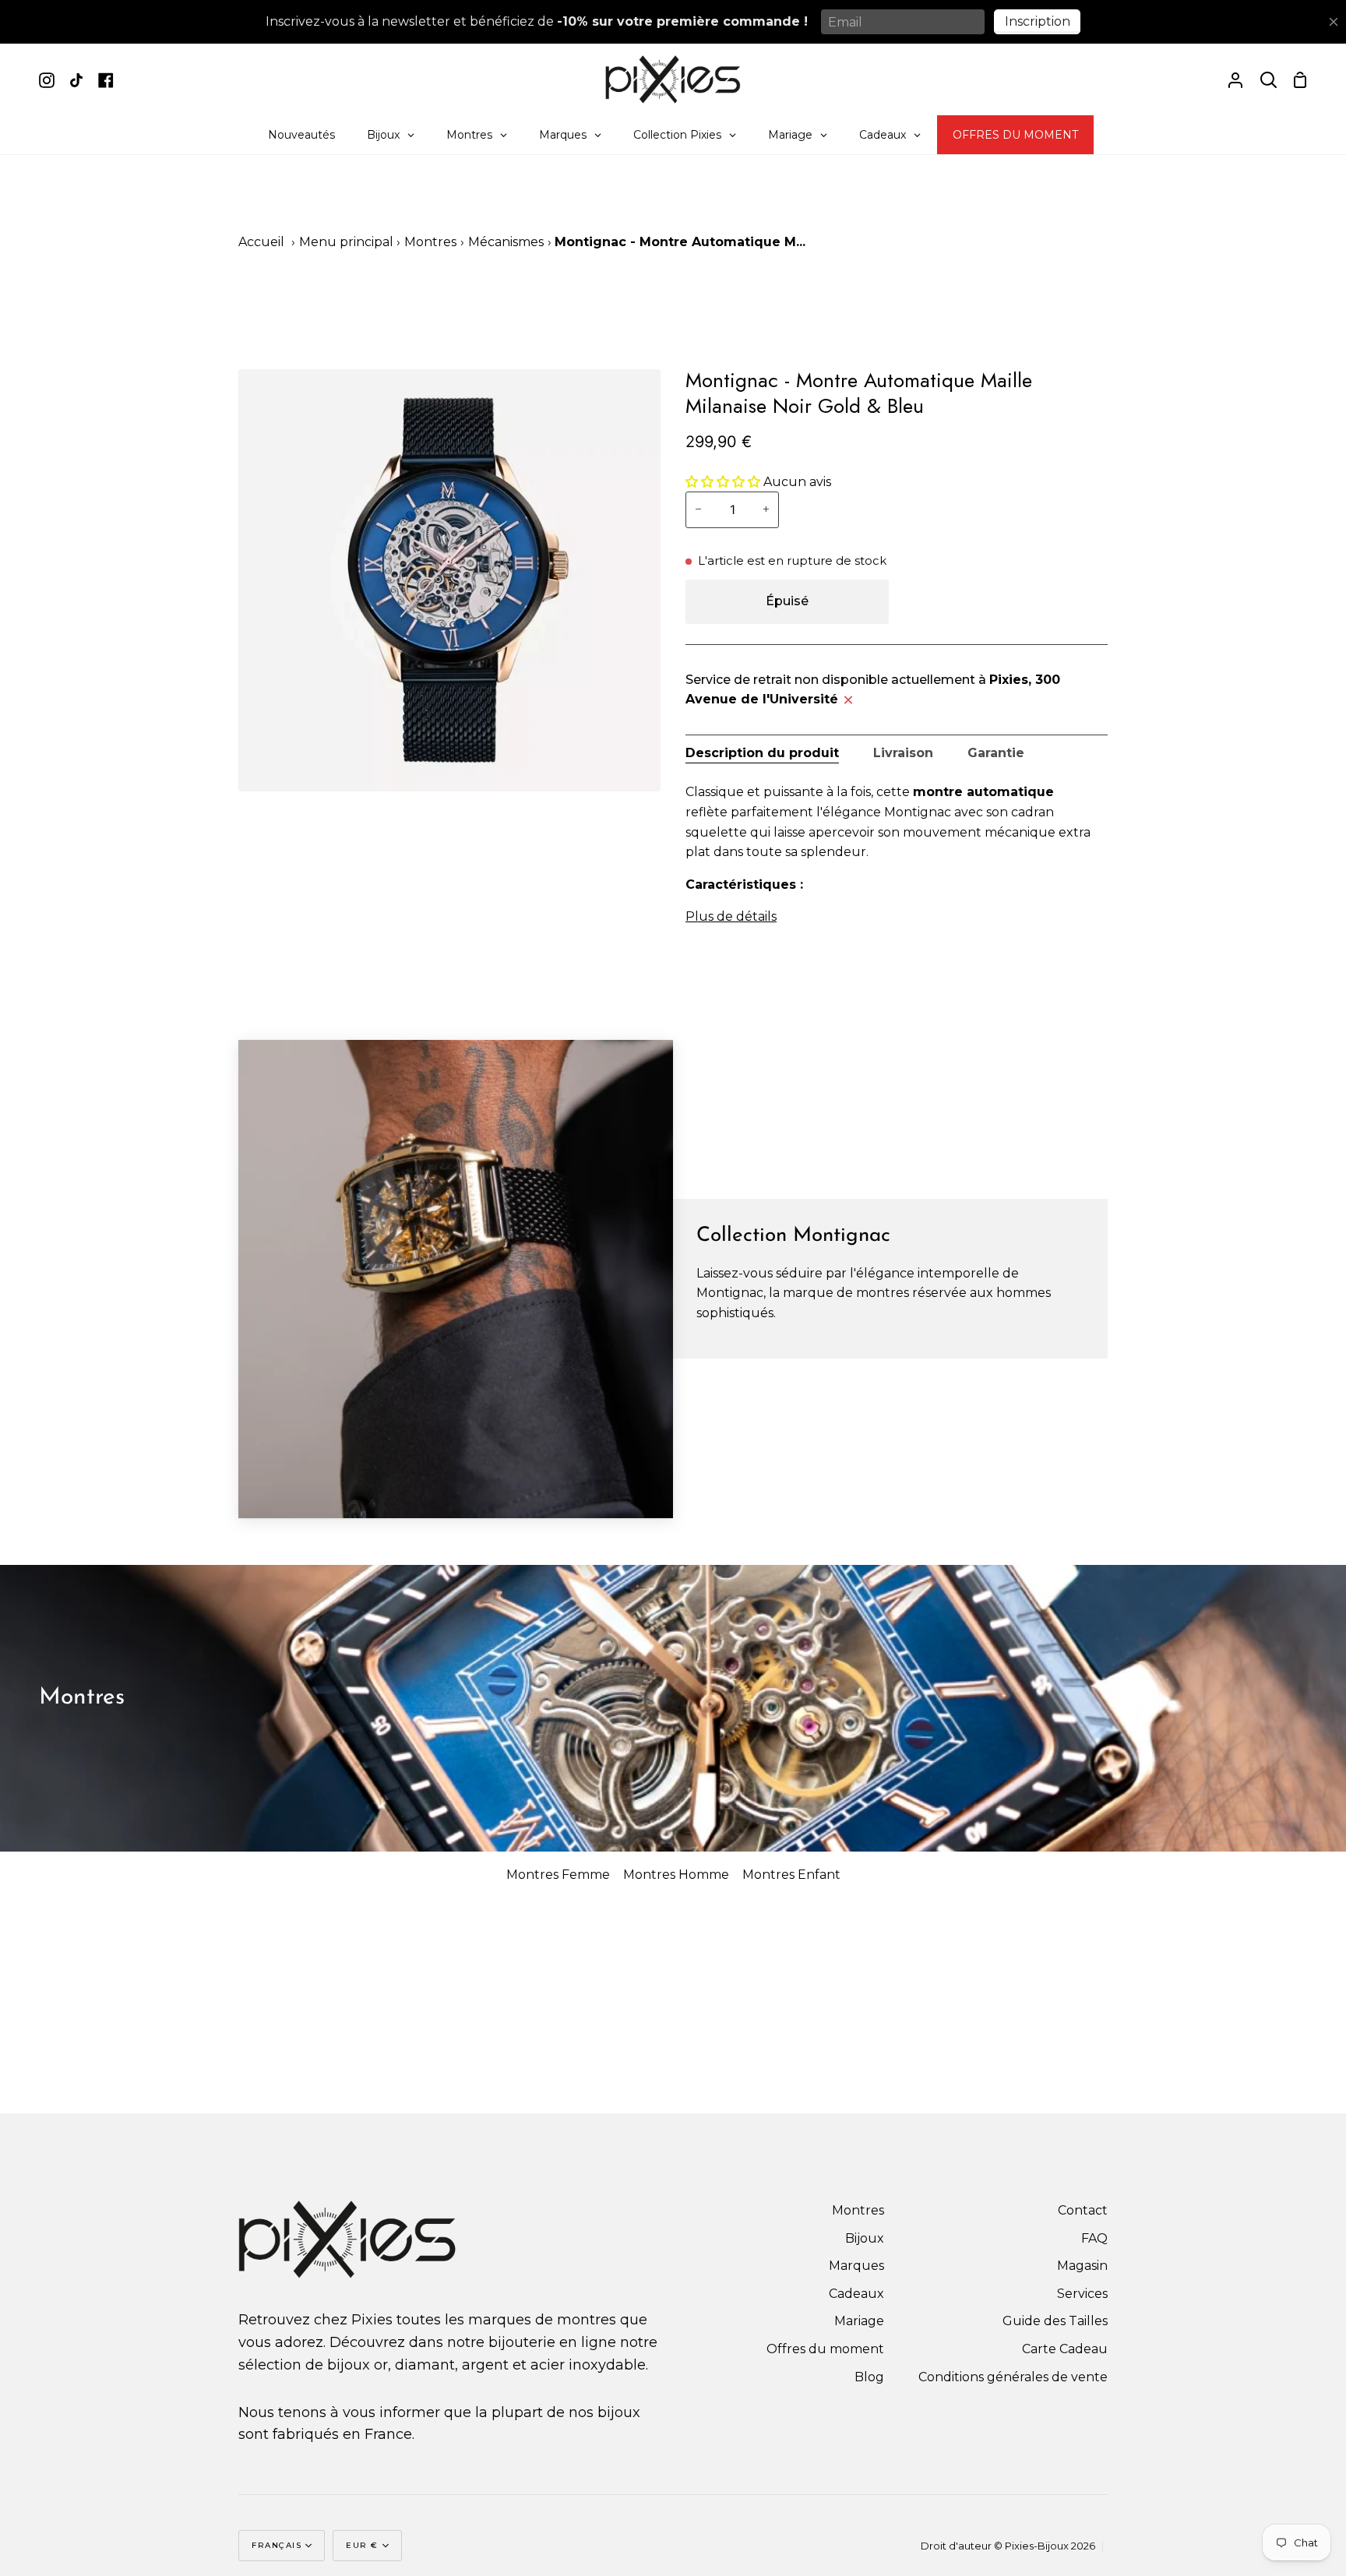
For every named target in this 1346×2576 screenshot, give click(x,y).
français (277, 2545)
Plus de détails (731, 916)
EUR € (362, 2545)
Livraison (903, 753)
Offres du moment (825, 2349)
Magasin (1082, 2266)
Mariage (859, 2321)
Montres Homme (676, 1875)
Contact (1083, 2210)
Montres (430, 242)
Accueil (261, 242)
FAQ (1094, 2238)
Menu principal (346, 242)
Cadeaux (856, 2294)
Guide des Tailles (1055, 2321)
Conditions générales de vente (1013, 2377)
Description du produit (762, 753)
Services (1082, 2294)
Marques (856, 2266)
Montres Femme (558, 1875)
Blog (869, 2377)
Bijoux (865, 2238)
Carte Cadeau (1065, 2349)
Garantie (996, 753)
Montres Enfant (791, 1875)
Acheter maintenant (1002, 601)
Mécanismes (506, 242)
